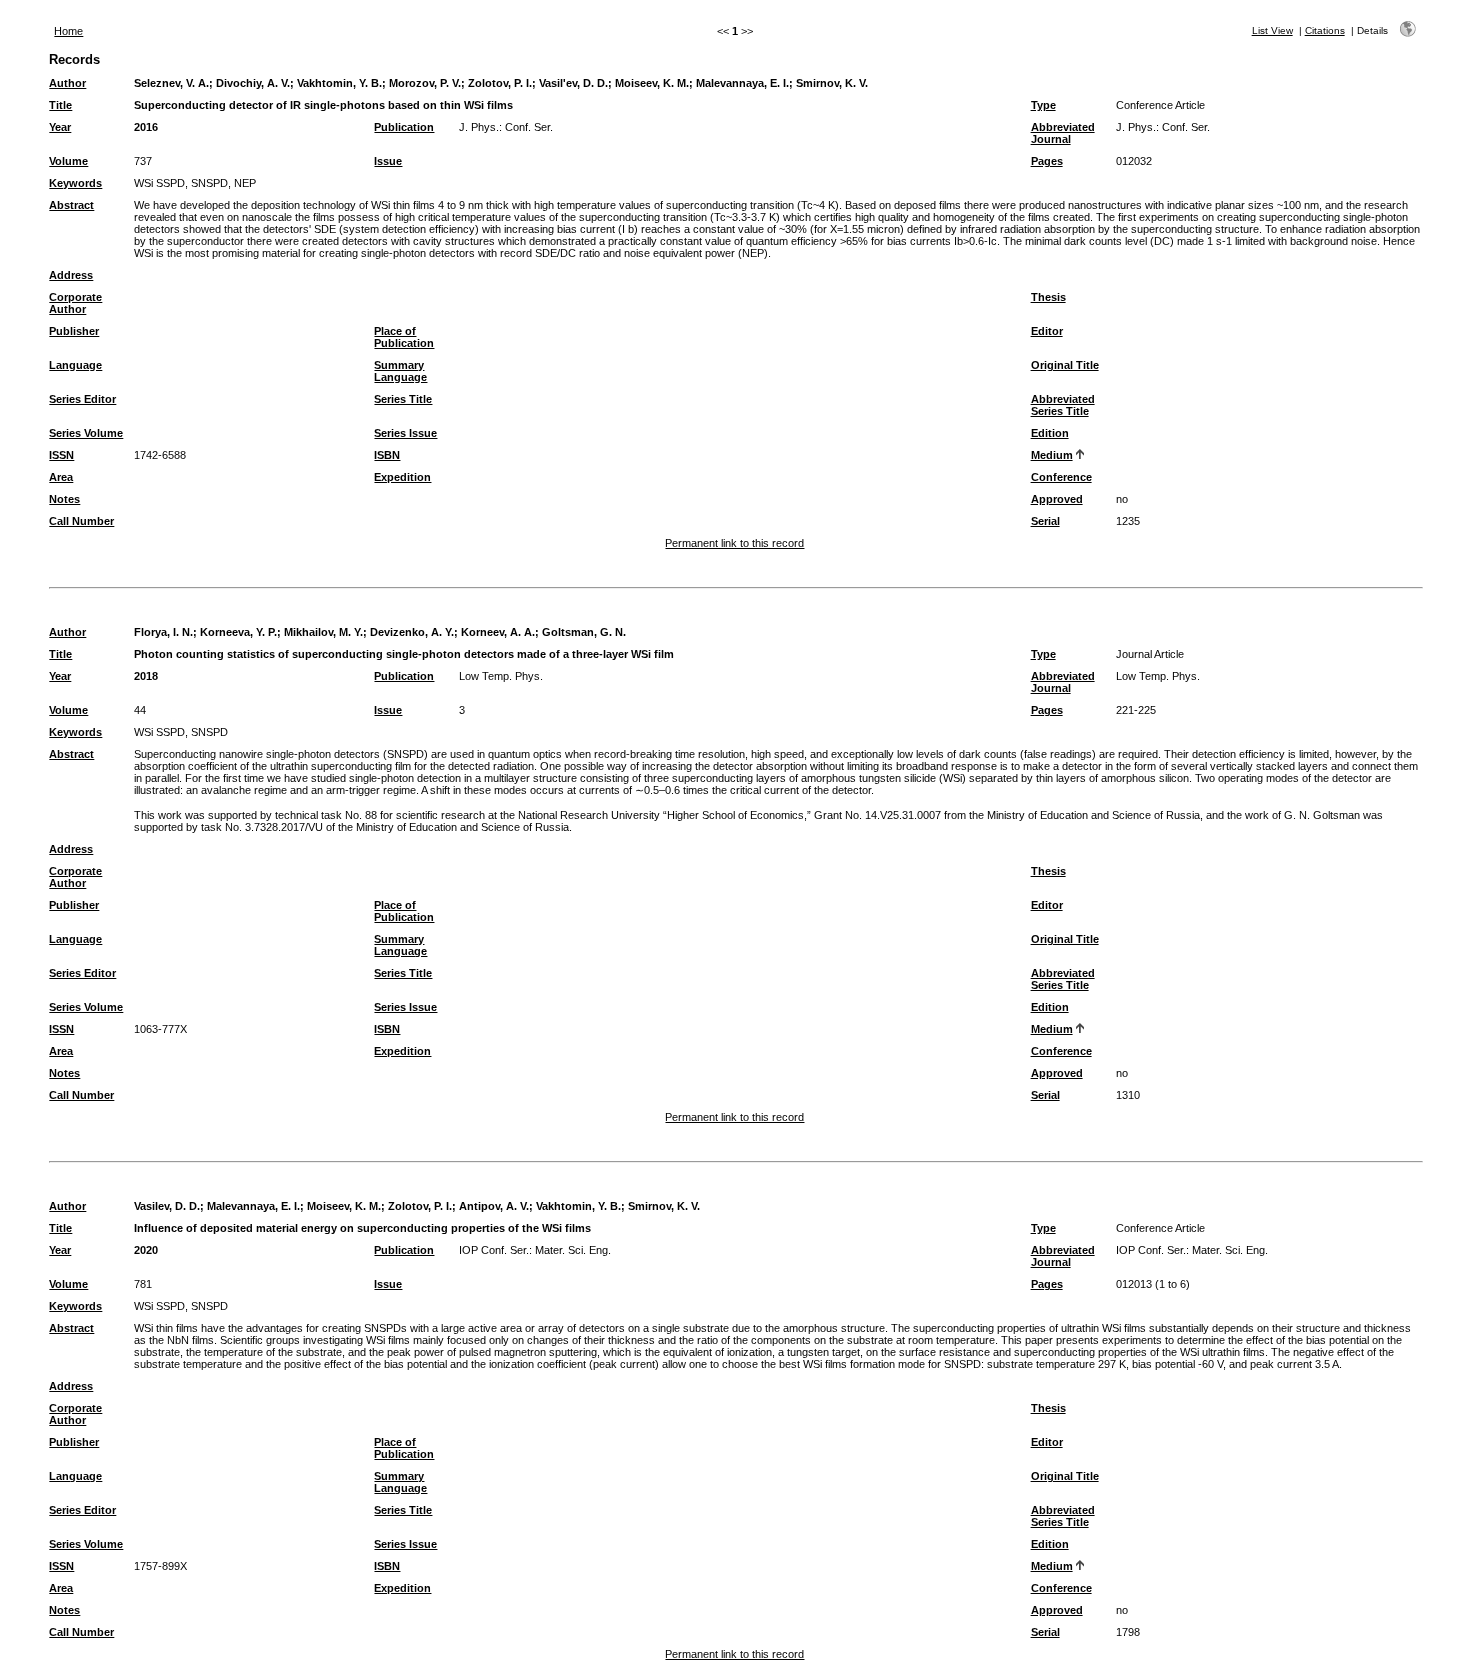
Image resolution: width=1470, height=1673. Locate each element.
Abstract (71, 205)
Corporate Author (75, 303)
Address (71, 275)
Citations (1325, 30)
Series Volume (86, 433)
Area (61, 477)
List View (1272, 30)
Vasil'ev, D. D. (573, 83)
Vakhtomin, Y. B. (339, 83)
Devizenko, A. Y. (412, 632)
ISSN (61, 455)
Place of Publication (404, 337)
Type (1043, 105)
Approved (1057, 499)
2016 (146, 127)
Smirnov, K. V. (832, 83)
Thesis (1048, 297)
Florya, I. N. (163, 632)
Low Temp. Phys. (501, 676)
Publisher (74, 331)
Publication (404, 127)
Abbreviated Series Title (1063, 405)
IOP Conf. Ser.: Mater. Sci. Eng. (535, 1250)
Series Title (403, 399)
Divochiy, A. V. (253, 83)
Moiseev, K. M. (652, 83)
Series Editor (82, 399)
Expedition (402, 477)
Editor (1047, 331)
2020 (146, 1250)
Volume (68, 161)
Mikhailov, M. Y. (323, 632)
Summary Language (400, 371)
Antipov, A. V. (494, 1206)
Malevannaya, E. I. (742, 83)
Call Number (81, 521)
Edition (1050, 433)
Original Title (1065, 365)
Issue (388, 161)
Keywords (75, 183)
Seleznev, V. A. (171, 83)
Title (60, 105)
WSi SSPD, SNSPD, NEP (195, 183)
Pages (1047, 161)
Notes (64, 499)
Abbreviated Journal (1063, 133)
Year (60, 127)
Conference (1061, 477)
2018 (146, 676)
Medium (1052, 455)
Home (68, 31)
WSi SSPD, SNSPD (181, 732)
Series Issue (405, 433)
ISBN (387, 455)
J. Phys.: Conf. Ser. (506, 127)
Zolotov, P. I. (500, 83)
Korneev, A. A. (498, 632)
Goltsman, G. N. (584, 632)
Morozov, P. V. (425, 83)
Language (75, 365)
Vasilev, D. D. (167, 1206)
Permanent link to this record (734, 543)
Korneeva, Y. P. (238, 632)
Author (67, 83)
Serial (1045, 521)
